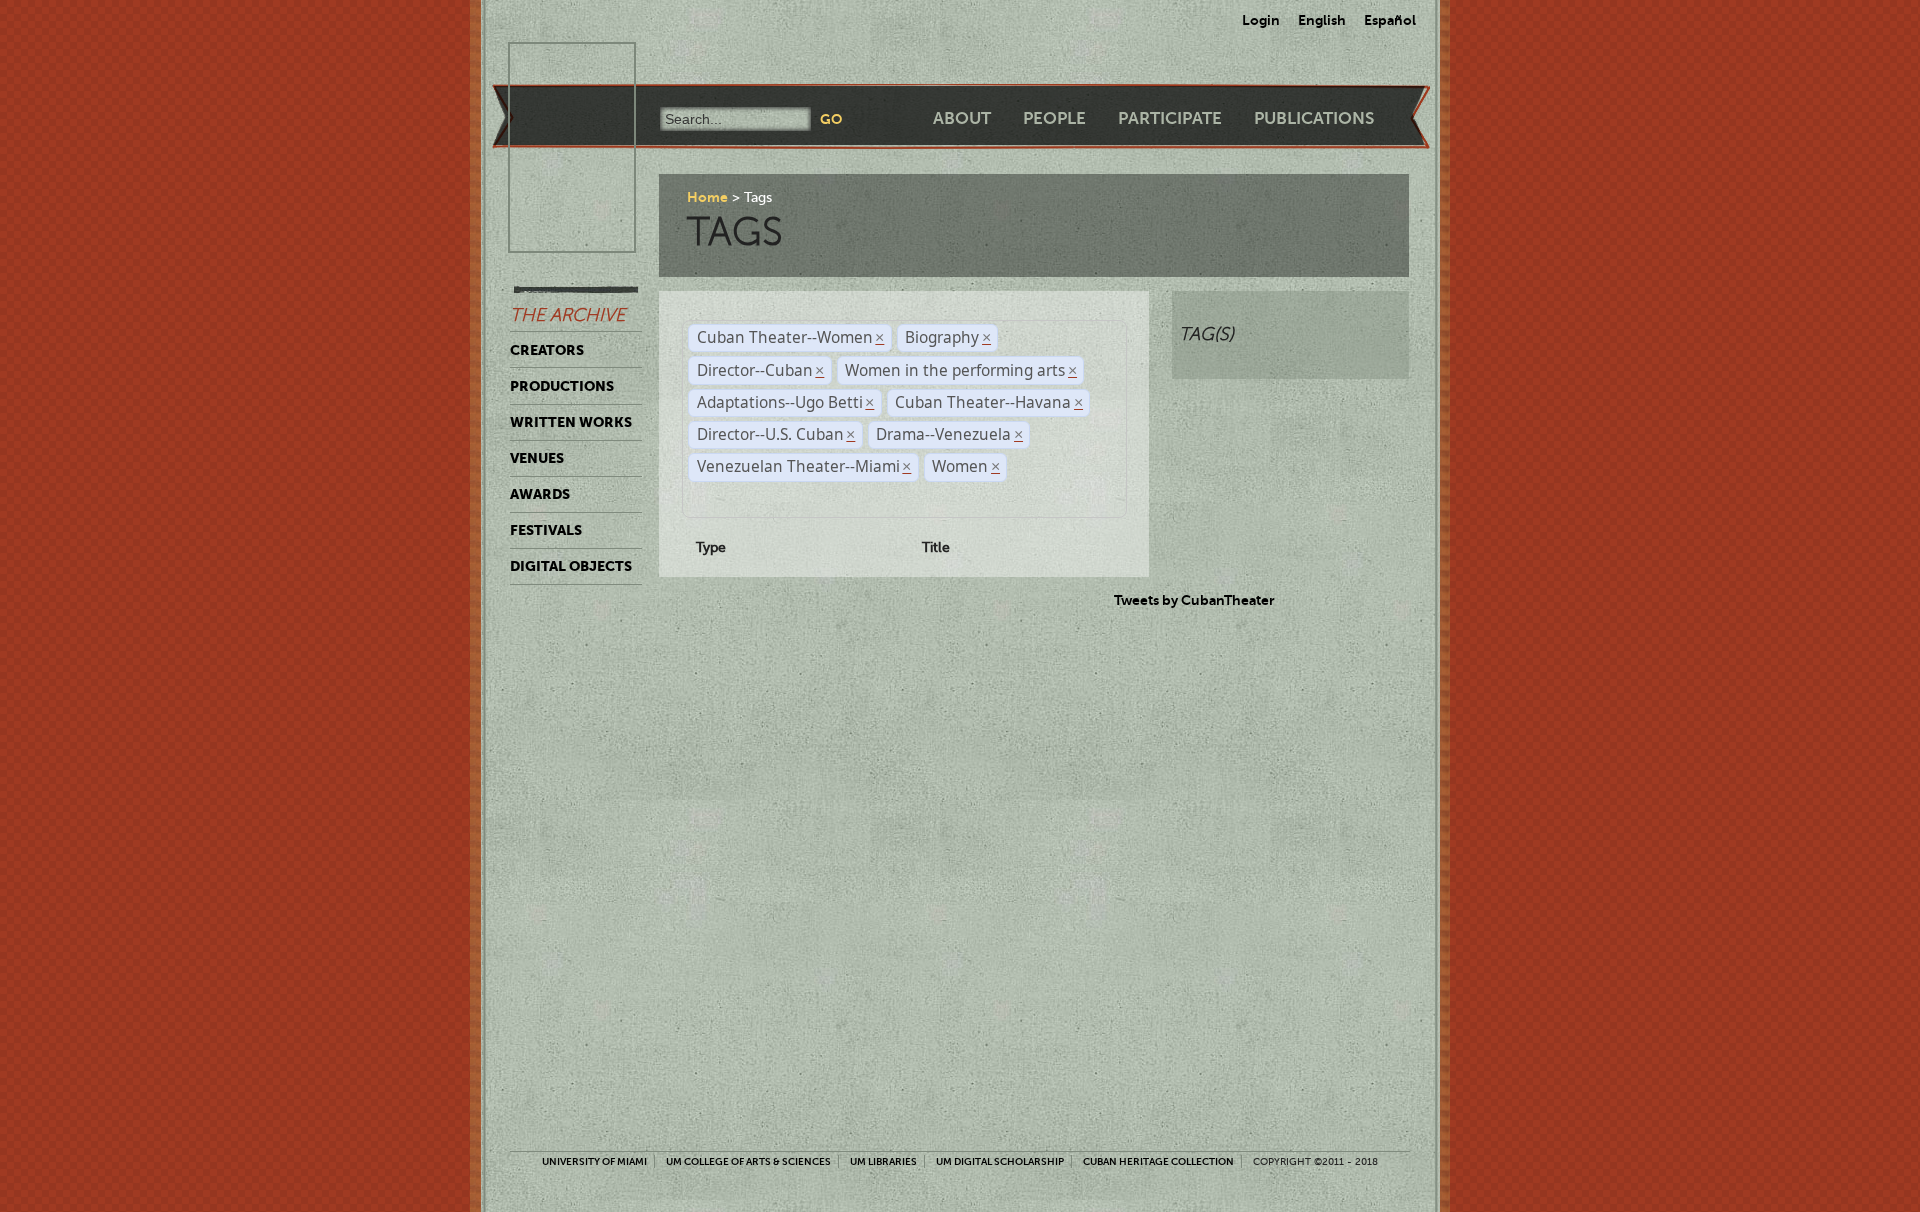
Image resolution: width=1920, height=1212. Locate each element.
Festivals (546, 530)
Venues (537, 458)
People (1054, 118)
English (1322, 20)
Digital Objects (571, 566)
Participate (1170, 118)
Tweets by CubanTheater (1194, 600)
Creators (547, 350)
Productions (562, 386)
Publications (1314, 118)
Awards (540, 494)
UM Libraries (883, 1161)
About (962, 118)
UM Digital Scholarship (1000, 1161)
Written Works (571, 422)
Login (1261, 20)
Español (1390, 20)
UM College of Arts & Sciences (748, 1161)
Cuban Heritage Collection (1158, 1161)
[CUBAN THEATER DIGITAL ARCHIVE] (554, 66)
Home (707, 197)
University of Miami (594, 1161)
